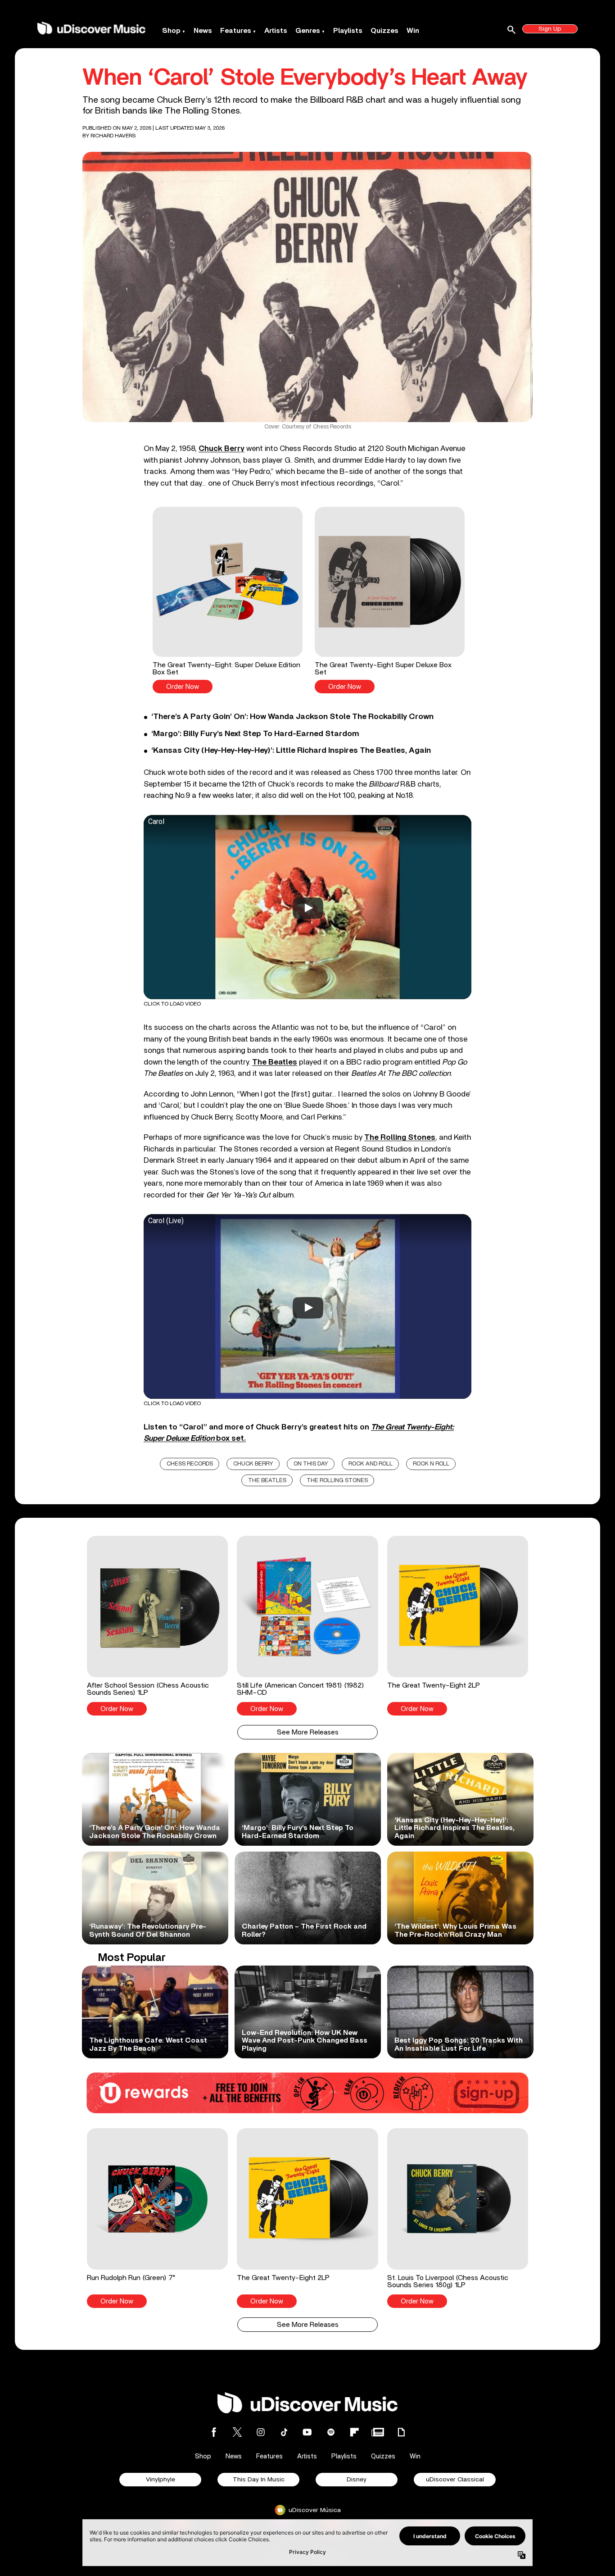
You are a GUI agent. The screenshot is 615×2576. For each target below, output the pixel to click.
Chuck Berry (222, 448)
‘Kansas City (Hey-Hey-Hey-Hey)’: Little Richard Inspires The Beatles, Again (291, 751)
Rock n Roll (431, 1464)
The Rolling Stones (400, 1137)
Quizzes (384, 31)
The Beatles (275, 1062)
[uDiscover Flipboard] (354, 2432)
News (203, 31)
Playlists (348, 31)
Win (413, 31)
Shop (171, 31)
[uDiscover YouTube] (307, 2432)
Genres (308, 31)
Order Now (183, 687)
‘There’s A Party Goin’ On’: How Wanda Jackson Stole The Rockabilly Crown (292, 717)
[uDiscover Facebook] (214, 2432)
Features (236, 31)
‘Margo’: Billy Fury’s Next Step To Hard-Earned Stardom (255, 734)
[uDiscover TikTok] (284, 2432)
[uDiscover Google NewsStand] (378, 2432)
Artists (276, 31)
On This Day (311, 1464)
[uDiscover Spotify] (331, 2432)
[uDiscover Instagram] (261, 2432)
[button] (228, 600)
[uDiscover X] (237, 2432)
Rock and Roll (371, 1464)
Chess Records (190, 1464)
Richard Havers (113, 136)
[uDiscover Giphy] (401, 2432)
